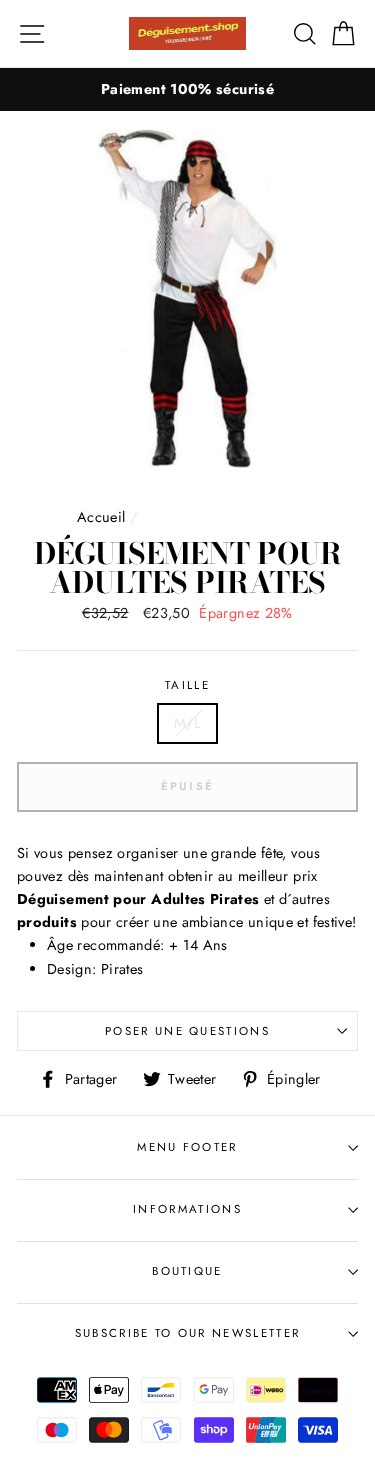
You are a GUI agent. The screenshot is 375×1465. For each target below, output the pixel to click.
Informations (187, 1209)
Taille (187, 685)
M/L (187, 723)
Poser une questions (187, 1031)
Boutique (187, 1271)
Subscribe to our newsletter (187, 1333)
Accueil (101, 517)
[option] (187, 89)
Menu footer (187, 1147)
